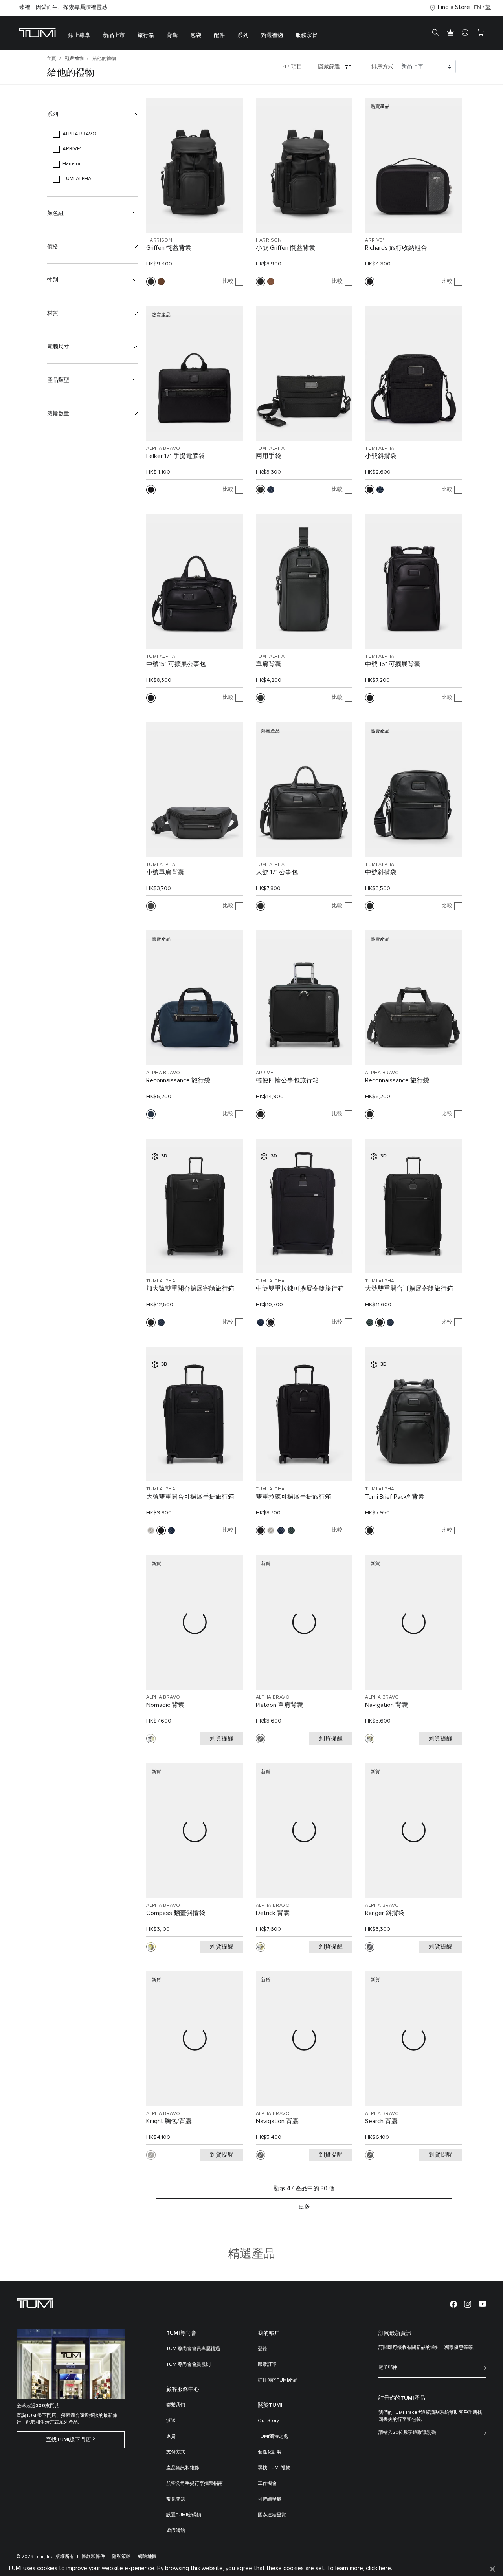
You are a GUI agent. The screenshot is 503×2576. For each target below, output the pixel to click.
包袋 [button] (196, 35)
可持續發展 (270, 2499)
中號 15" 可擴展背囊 (393, 664)
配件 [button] (219, 35)
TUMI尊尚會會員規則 (188, 2365)
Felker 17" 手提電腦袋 (175, 456)
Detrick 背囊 (273, 1913)
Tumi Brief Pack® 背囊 (395, 1497)
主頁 (51, 59)
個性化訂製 (270, 2452)
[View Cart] (480, 33)
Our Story (268, 2421)
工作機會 (267, 2484)
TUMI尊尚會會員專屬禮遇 (193, 2349)
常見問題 (176, 2499)
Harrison (159, 240)
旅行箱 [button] (146, 35)
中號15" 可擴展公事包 (176, 664)
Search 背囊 (381, 2121)
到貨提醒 (222, 1738)
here (385, 2568)
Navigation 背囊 (386, 1705)
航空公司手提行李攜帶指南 (195, 2484)
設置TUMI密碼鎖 (184, 2515)
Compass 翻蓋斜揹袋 (176, 1913)
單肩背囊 (268, 664)
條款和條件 (93, 2557)
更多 (304, 2207)
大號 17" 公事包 (277, 872)
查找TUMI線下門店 (68, 2440)
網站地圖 (147, 2557)
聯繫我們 (176, 2405)
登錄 (263, 2349)
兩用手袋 (268, 456)
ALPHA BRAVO (163, 449)
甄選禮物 (74, 59)
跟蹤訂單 (267, 2365)
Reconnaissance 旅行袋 (178, 1080)
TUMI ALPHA (270, 449)
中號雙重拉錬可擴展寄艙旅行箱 (300, 1289)
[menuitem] (79, 33)
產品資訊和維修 (183, 2468)
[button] (93, 114)
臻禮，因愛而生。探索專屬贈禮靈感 (63, 7)
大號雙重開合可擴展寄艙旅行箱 (409, 1289)
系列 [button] (243, 35)
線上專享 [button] (79, 35)
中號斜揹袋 (381, 872)
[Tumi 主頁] (38, 32)
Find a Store (454, 7)
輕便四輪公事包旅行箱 (287, 1080)
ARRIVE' (374, 240)
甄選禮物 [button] (272, 35)
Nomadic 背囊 (165, 1705)
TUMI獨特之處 (273, 2437)
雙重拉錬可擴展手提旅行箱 (294, 1497)
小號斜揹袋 (381, 456)
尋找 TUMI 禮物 (274, 2468)
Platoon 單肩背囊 (279, 1705)
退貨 (171, 2437)
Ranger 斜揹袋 (385, 1913)
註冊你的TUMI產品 (278, 2380)
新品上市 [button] (114, 35)
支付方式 (176, 2452)
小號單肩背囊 (165, 872)
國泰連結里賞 (272, 2515)
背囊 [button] (172, 35)
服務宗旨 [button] (307, 35)
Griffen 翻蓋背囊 (169, 248)
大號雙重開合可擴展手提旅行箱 (190, 1497)
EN (477, 7)
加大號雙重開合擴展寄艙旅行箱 (190, 1289)
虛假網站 (176, 2531)
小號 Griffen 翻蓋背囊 (285, 248)
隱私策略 (121, 2557)
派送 (171, 2421)
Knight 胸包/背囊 (169, 2121)
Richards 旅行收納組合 (396, 248)
